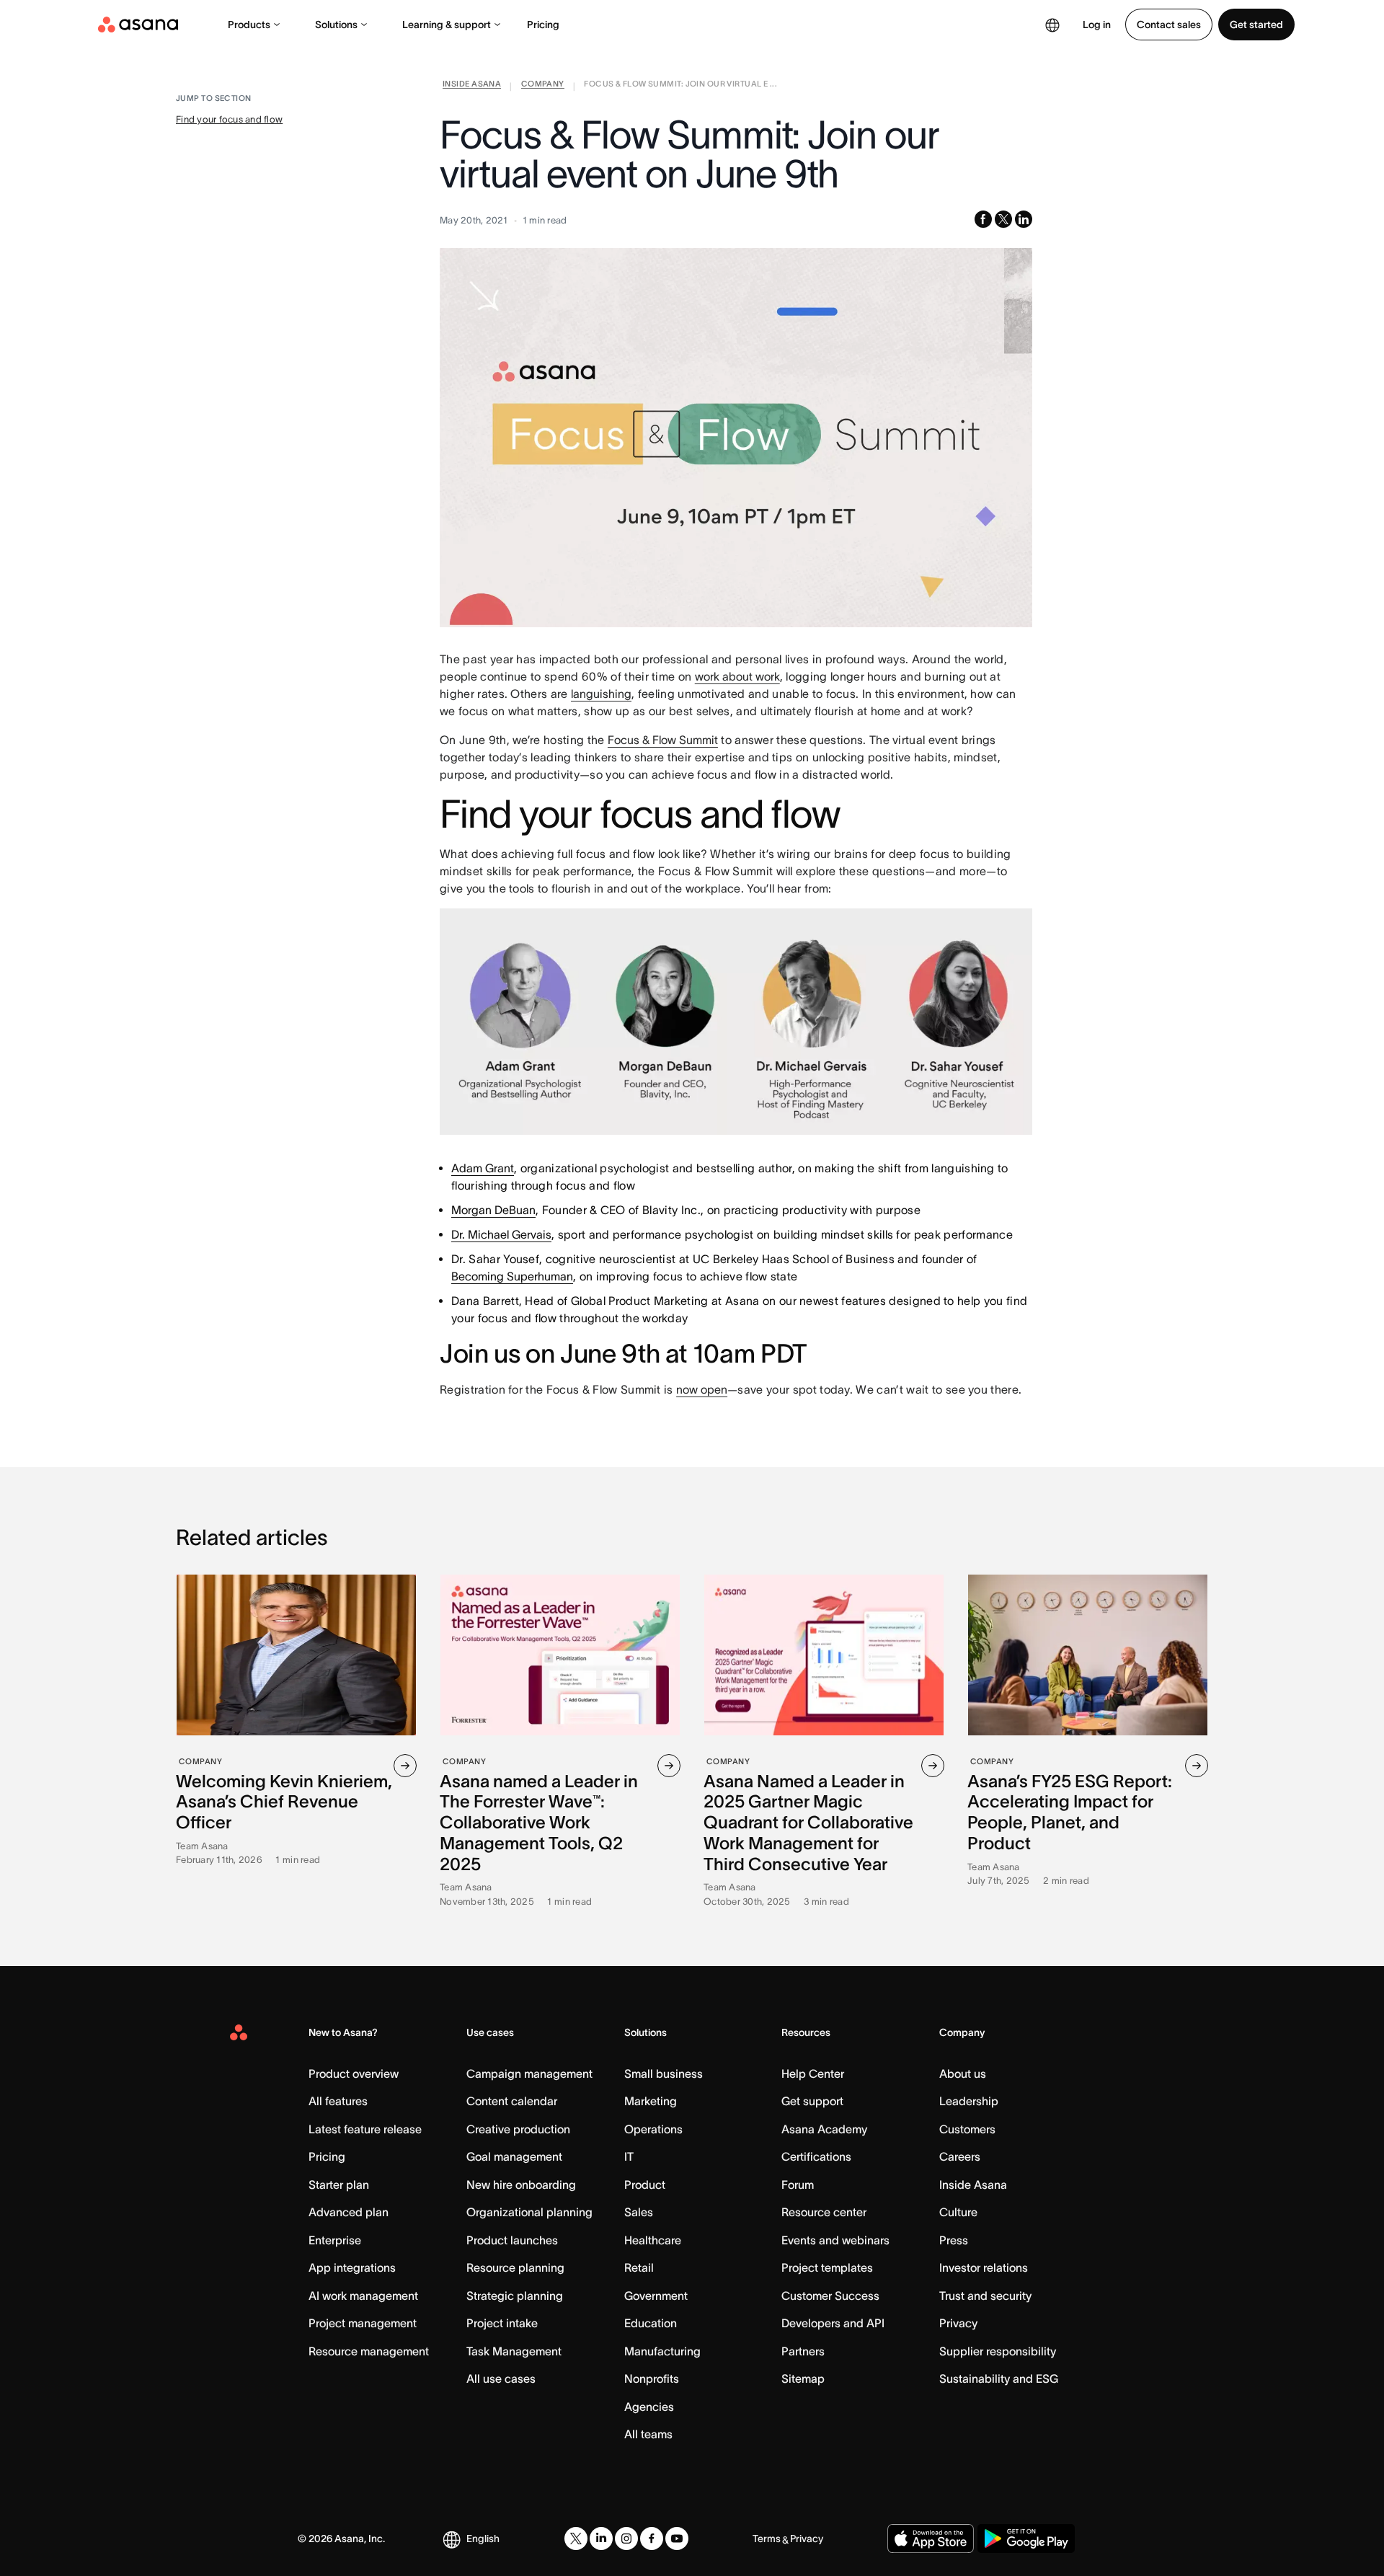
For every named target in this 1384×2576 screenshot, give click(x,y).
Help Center (813, 2073)
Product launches (512, 2240)
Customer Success (830, 2296)
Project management (363, 2323)
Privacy (958, 2323)
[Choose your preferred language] (1052, 25)
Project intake (502, 2323)
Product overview (354, 2073)
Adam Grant (483, 1168)
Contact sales (1169, 25)
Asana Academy (824, 2129)
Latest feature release (365, 2129)
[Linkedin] (601, 2539)
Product (645, 2185)
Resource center (824, 2212)
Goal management (514, 2156)
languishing (601, 694)
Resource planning (515, 2267)
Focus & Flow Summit (663, 740)
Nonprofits (652, 2378)
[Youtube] (677, 2539)
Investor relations (984, 2267)
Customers (967, 2129)
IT (629, 2156)
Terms (767, 2539)
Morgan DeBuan (493, 1210)
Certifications (816, 2156)
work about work (737, 676)
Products (249, 25)
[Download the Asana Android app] (1026, 2539)
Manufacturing (662, 2351)
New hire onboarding (521, 2185)
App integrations (352, 2267)
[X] (576, 2539)
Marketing (651, 2101)
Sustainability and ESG (999, 2378)
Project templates (827, 2267)
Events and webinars (835, 2240)
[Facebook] (652, 2539)
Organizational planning (529, 2212)
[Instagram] (626, 2539)
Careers (960, 2156)
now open (702, 1389)
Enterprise (335, 2240)
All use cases (501, 2378)
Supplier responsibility (998, 2351)
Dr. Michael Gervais (501, 1234)
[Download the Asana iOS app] (931, 2539)
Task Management (514, 2351)
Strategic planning (515, 2296)
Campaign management (529, 2073)
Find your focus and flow (229, 119)
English (483, 2539)
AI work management (363, 2296)
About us (963, 2073)
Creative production (518, 2129)
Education (651, 2323)
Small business (664, 2073)
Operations (653, 2129)
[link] (472, 87)
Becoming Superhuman (512, 1276)
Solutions (336, 25)
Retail (639, 2267)
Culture (958, 2212)
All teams (648, 2434)
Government (656, 2296)
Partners (803, 2351)
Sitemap (803, 2378)
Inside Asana (973, 2185)
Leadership (969, 2101)
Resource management (369, 2351)
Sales (639, 2212)
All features (338, 2101)
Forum (798, 2185)
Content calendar (512, 2101)
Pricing (543, 25)
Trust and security (985, 2296)
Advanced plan (349, 2212)
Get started (1256, 25)
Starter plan (339, 2185)
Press (954, 2240)
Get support (812, 2101)
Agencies (649, 2407)
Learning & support (447, 25)
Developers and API (833, 2323)
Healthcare (653, 2240)
